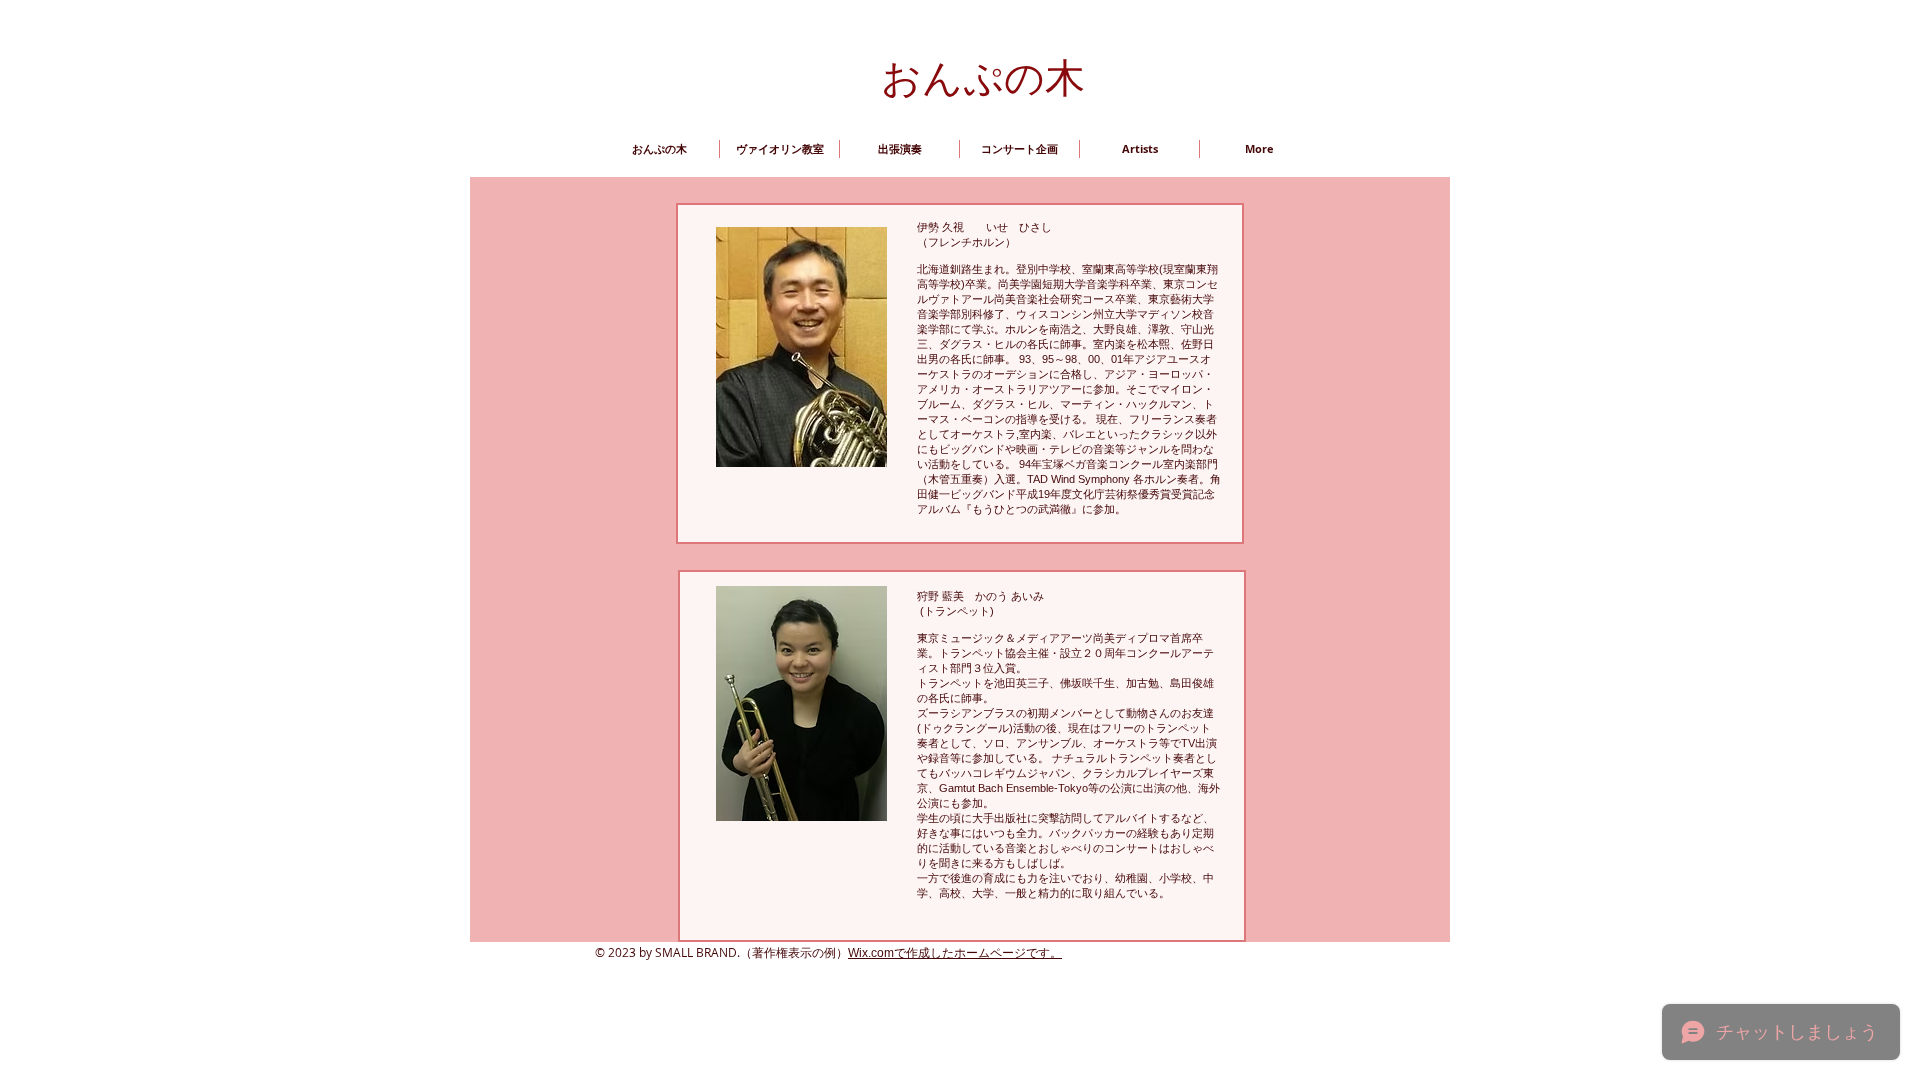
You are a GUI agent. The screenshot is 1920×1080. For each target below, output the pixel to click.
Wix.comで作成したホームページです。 (955, 953)
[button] (1139, 149)
